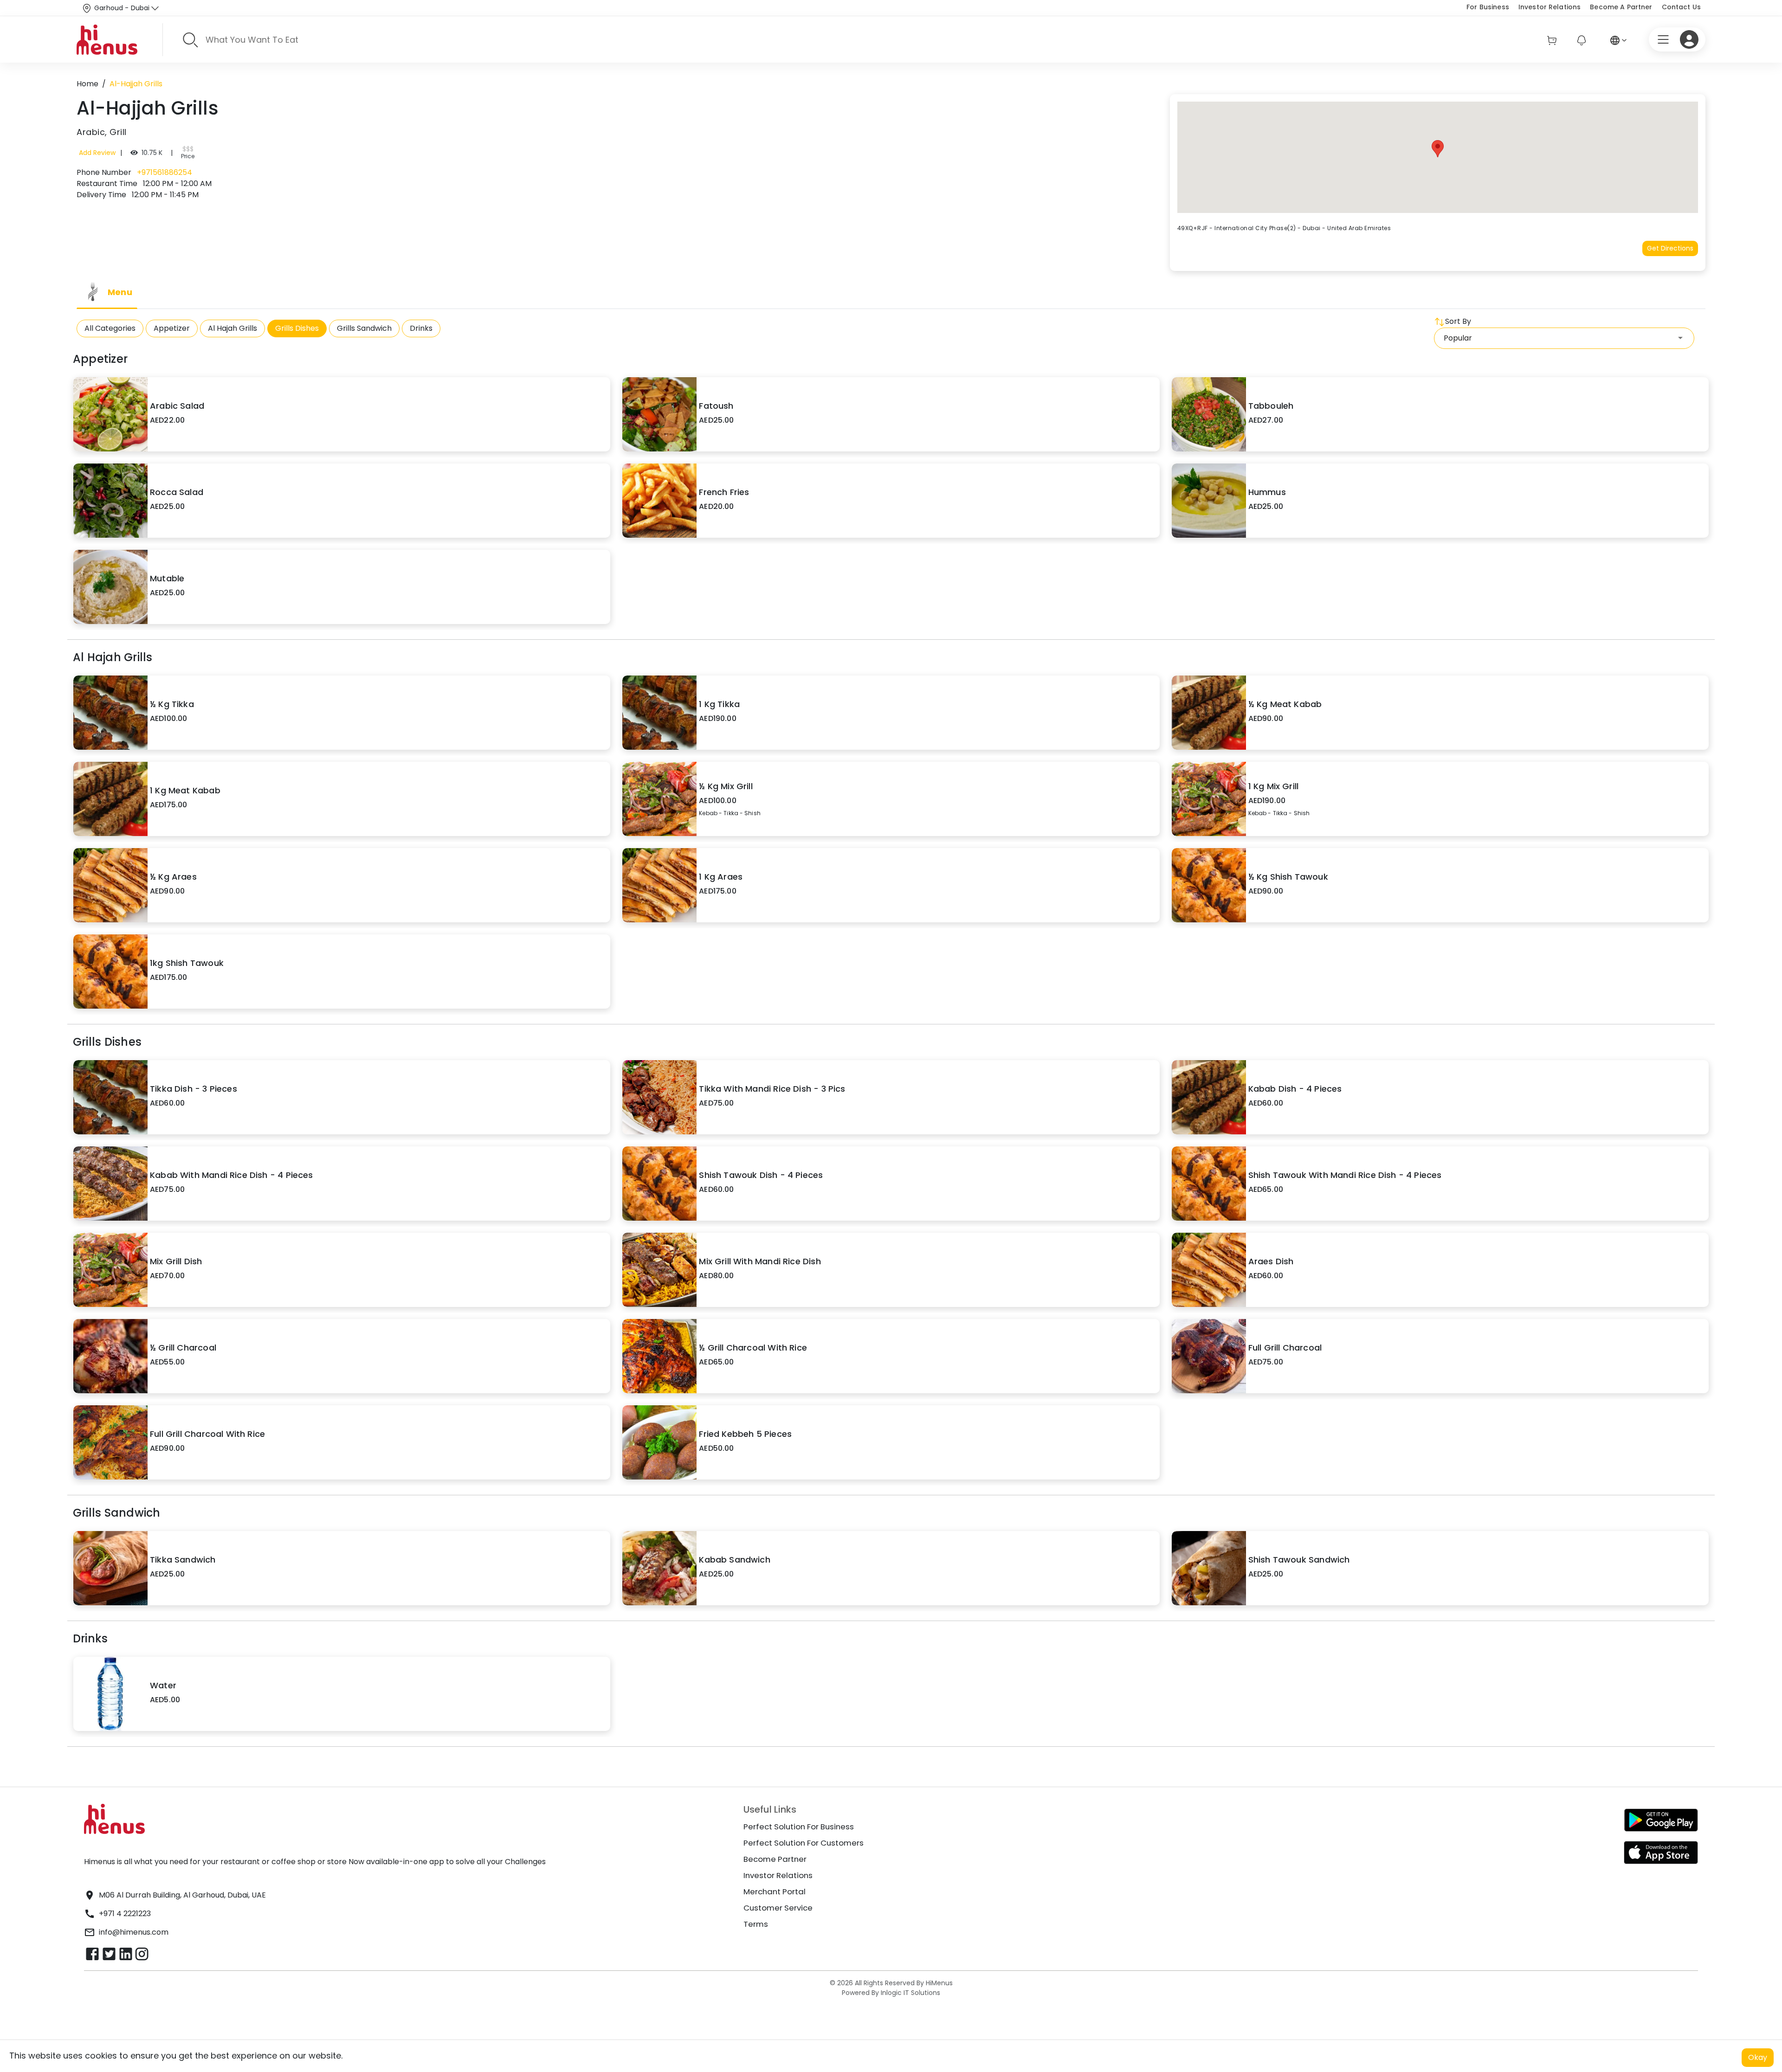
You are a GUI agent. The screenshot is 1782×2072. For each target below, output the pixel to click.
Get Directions (1670, 248)
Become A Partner (1621, 7)
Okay (1758, 2057)
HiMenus (939, 1983)
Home (87, 84)
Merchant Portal (775, 1892)
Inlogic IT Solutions (910, 1993)
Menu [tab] (120, 292)
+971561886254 (164, 172)
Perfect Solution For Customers (804, 1843)
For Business (1488, 7)
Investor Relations (1550, 7)
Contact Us (1681, 7)
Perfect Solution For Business (799, 1827)
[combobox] (1564, 338)
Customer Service (778, 1908)
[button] (1438, 149)
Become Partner (775, 1859)
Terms (756, 1924)
